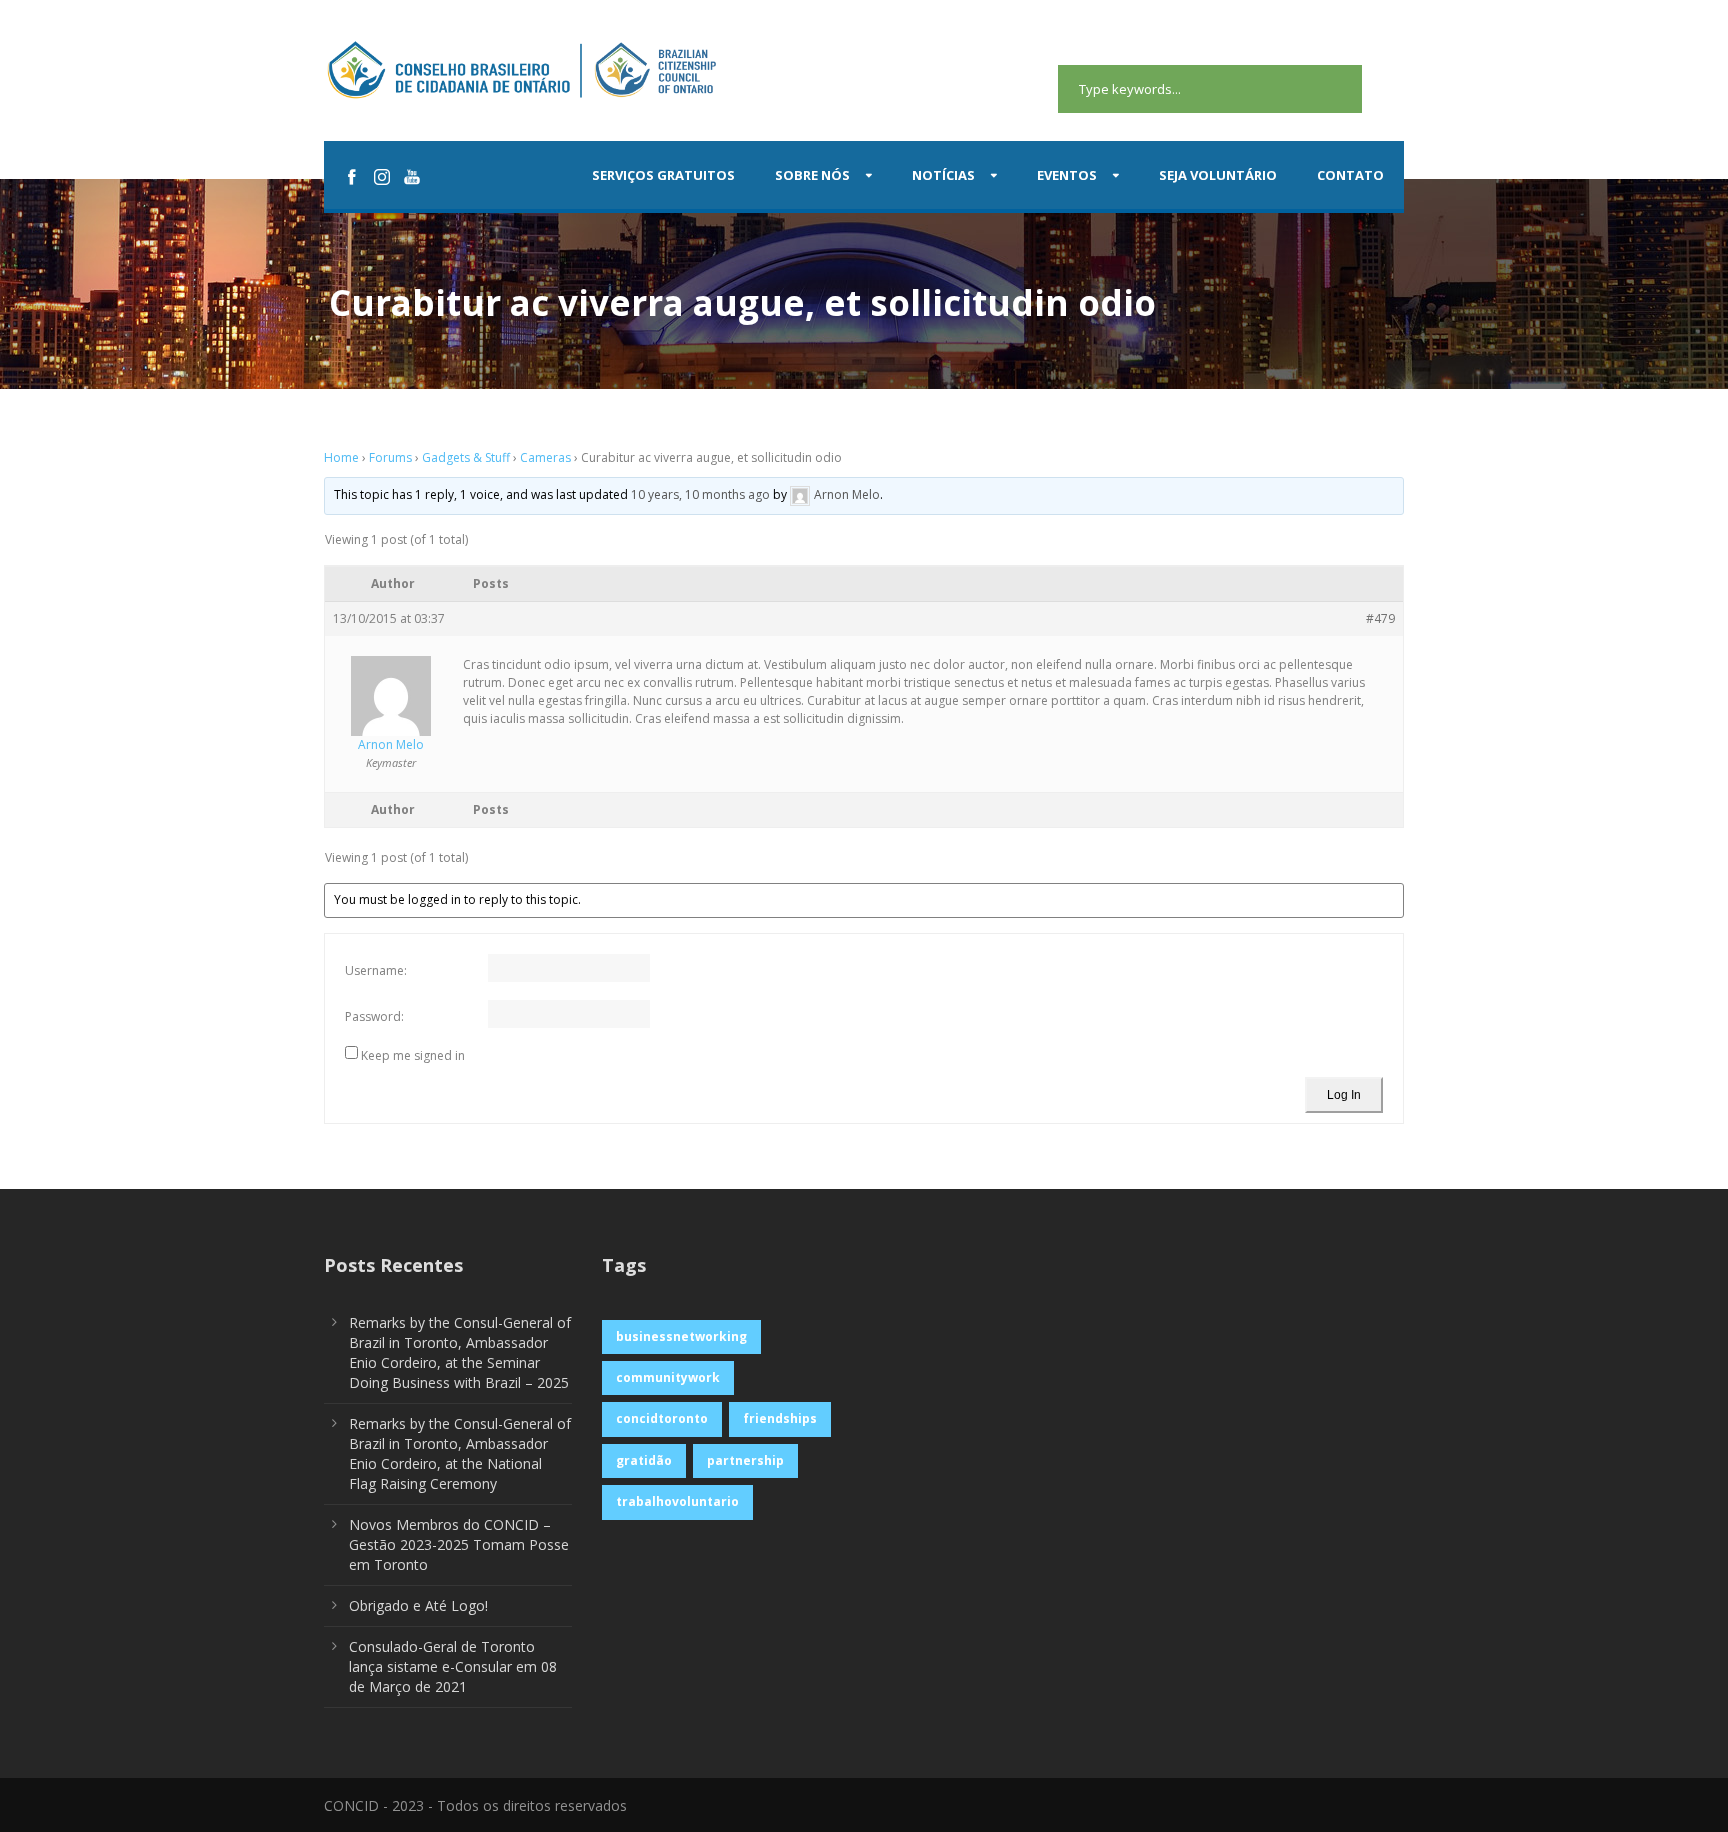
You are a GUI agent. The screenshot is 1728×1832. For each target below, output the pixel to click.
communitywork (668, 1377)
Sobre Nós (812, 175)
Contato (1350, 175)
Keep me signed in (413, 1055)
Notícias (943, 175)
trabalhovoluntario (677, 1501)
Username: (376, 970)
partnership (745, 1460)
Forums (390, 457)
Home (341, 457)
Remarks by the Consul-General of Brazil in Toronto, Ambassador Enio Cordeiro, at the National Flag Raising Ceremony (460, 1453)
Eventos (1067, 175)
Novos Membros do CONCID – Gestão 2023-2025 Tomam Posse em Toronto (459, 1544)
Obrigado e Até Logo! (418, 1605)
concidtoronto (662, 1418)
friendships (780, 1418)
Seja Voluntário (1218, 175)
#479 (1380, 618)
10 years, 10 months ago (700, 495)
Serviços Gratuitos (663, 175)
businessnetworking (681, 1336)
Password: (374, 1016)
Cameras (545, 457)
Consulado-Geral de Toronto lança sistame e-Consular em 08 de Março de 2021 (453, 1666)
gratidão (644, 1460)
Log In (1344, 1095)
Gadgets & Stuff (466, 457)
